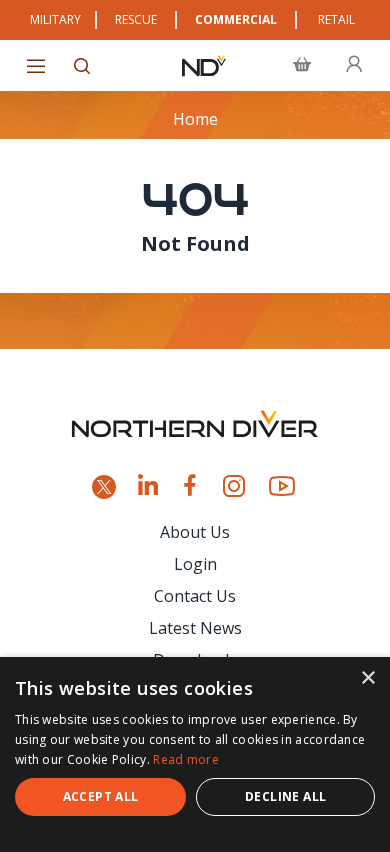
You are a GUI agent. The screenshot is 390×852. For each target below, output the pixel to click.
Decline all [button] (285, 796)
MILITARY (55, 19)
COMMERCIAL (236, 19)
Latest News (195, 628)
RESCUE (136, 19)
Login (195, 564)
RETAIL (336, 19)
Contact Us (195, 596)
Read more (186, 759)
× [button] (367, 678)
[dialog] (195, 754)
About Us (195, 532)
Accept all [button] (101, 796)
